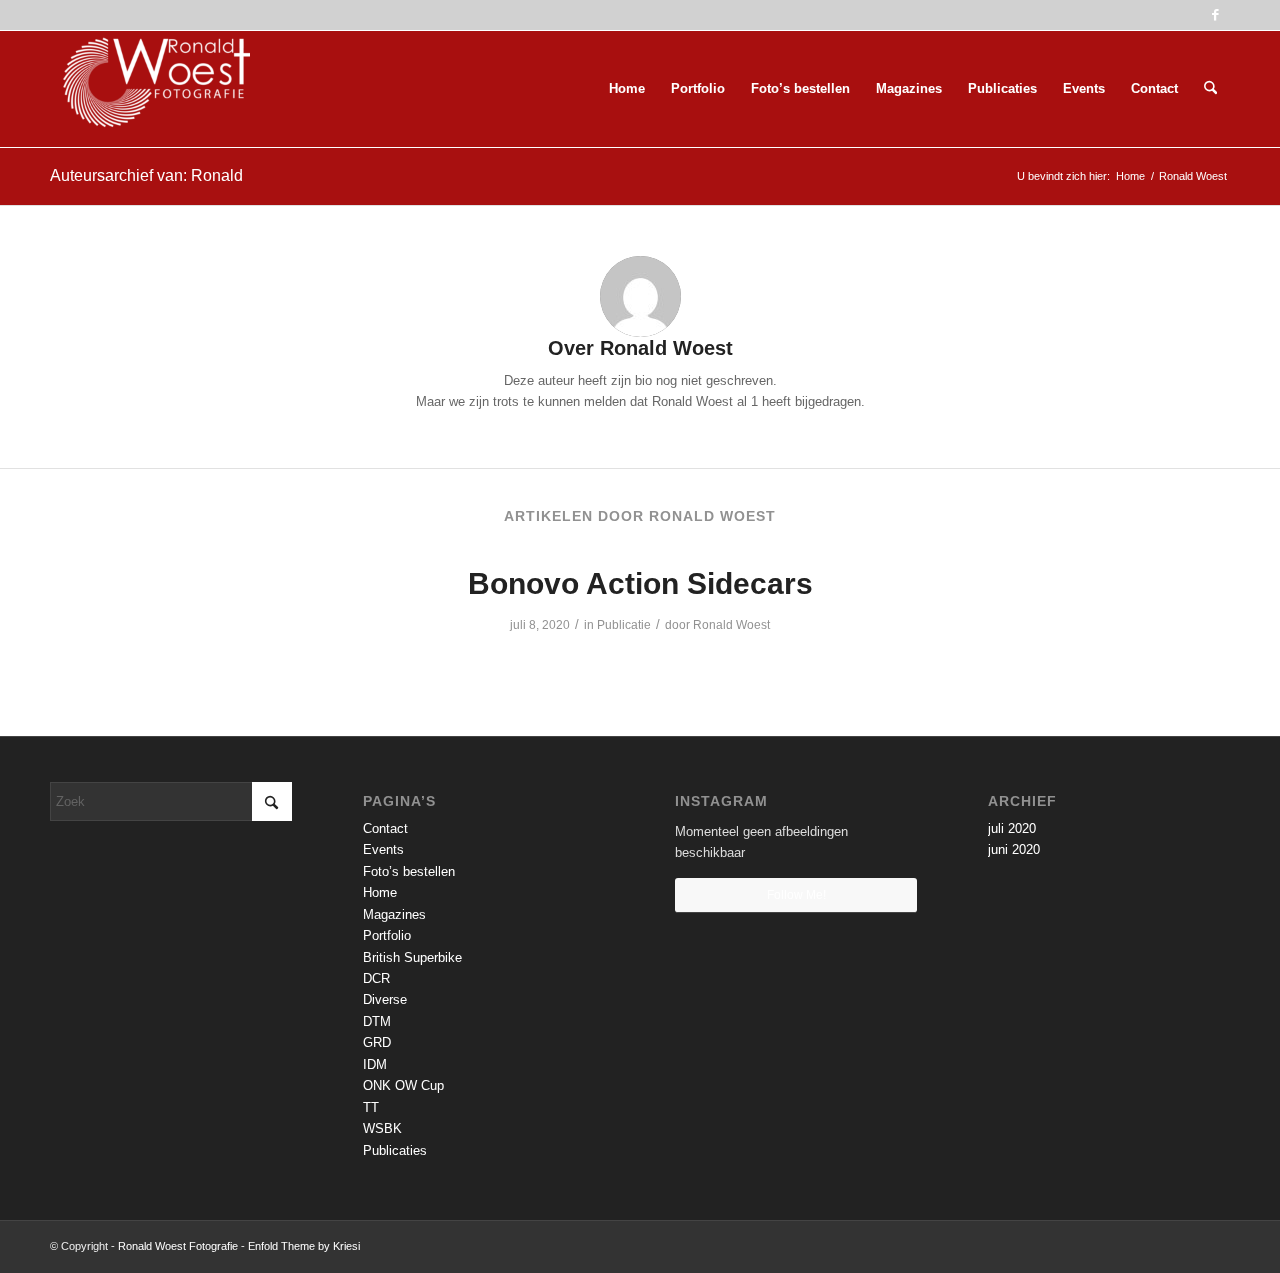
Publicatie (624, 625)
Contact (385, 828)
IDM (375, 1064)
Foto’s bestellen (409, 871)
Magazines (394, 914)
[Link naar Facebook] (1215, 15)
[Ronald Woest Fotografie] (150, 89)
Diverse (385, 999)
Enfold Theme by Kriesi (304, 1246)
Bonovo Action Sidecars (640, 583)
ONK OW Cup (403, 1085)
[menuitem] (627, 89)
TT (371, 1107)
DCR (376, 978)
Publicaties (395, 1150)
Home (380, 892)
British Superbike (412, 957)
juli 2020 (1012, 828)
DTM (377, 1021)
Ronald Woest (731, 625)
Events (383, 849)
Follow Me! (796, 895)
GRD (377, 1042)
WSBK (382, 1128)
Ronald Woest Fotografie (178, 1246)
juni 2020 (1014, 849)
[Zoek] (1210, 89)
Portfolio (387, 935)
